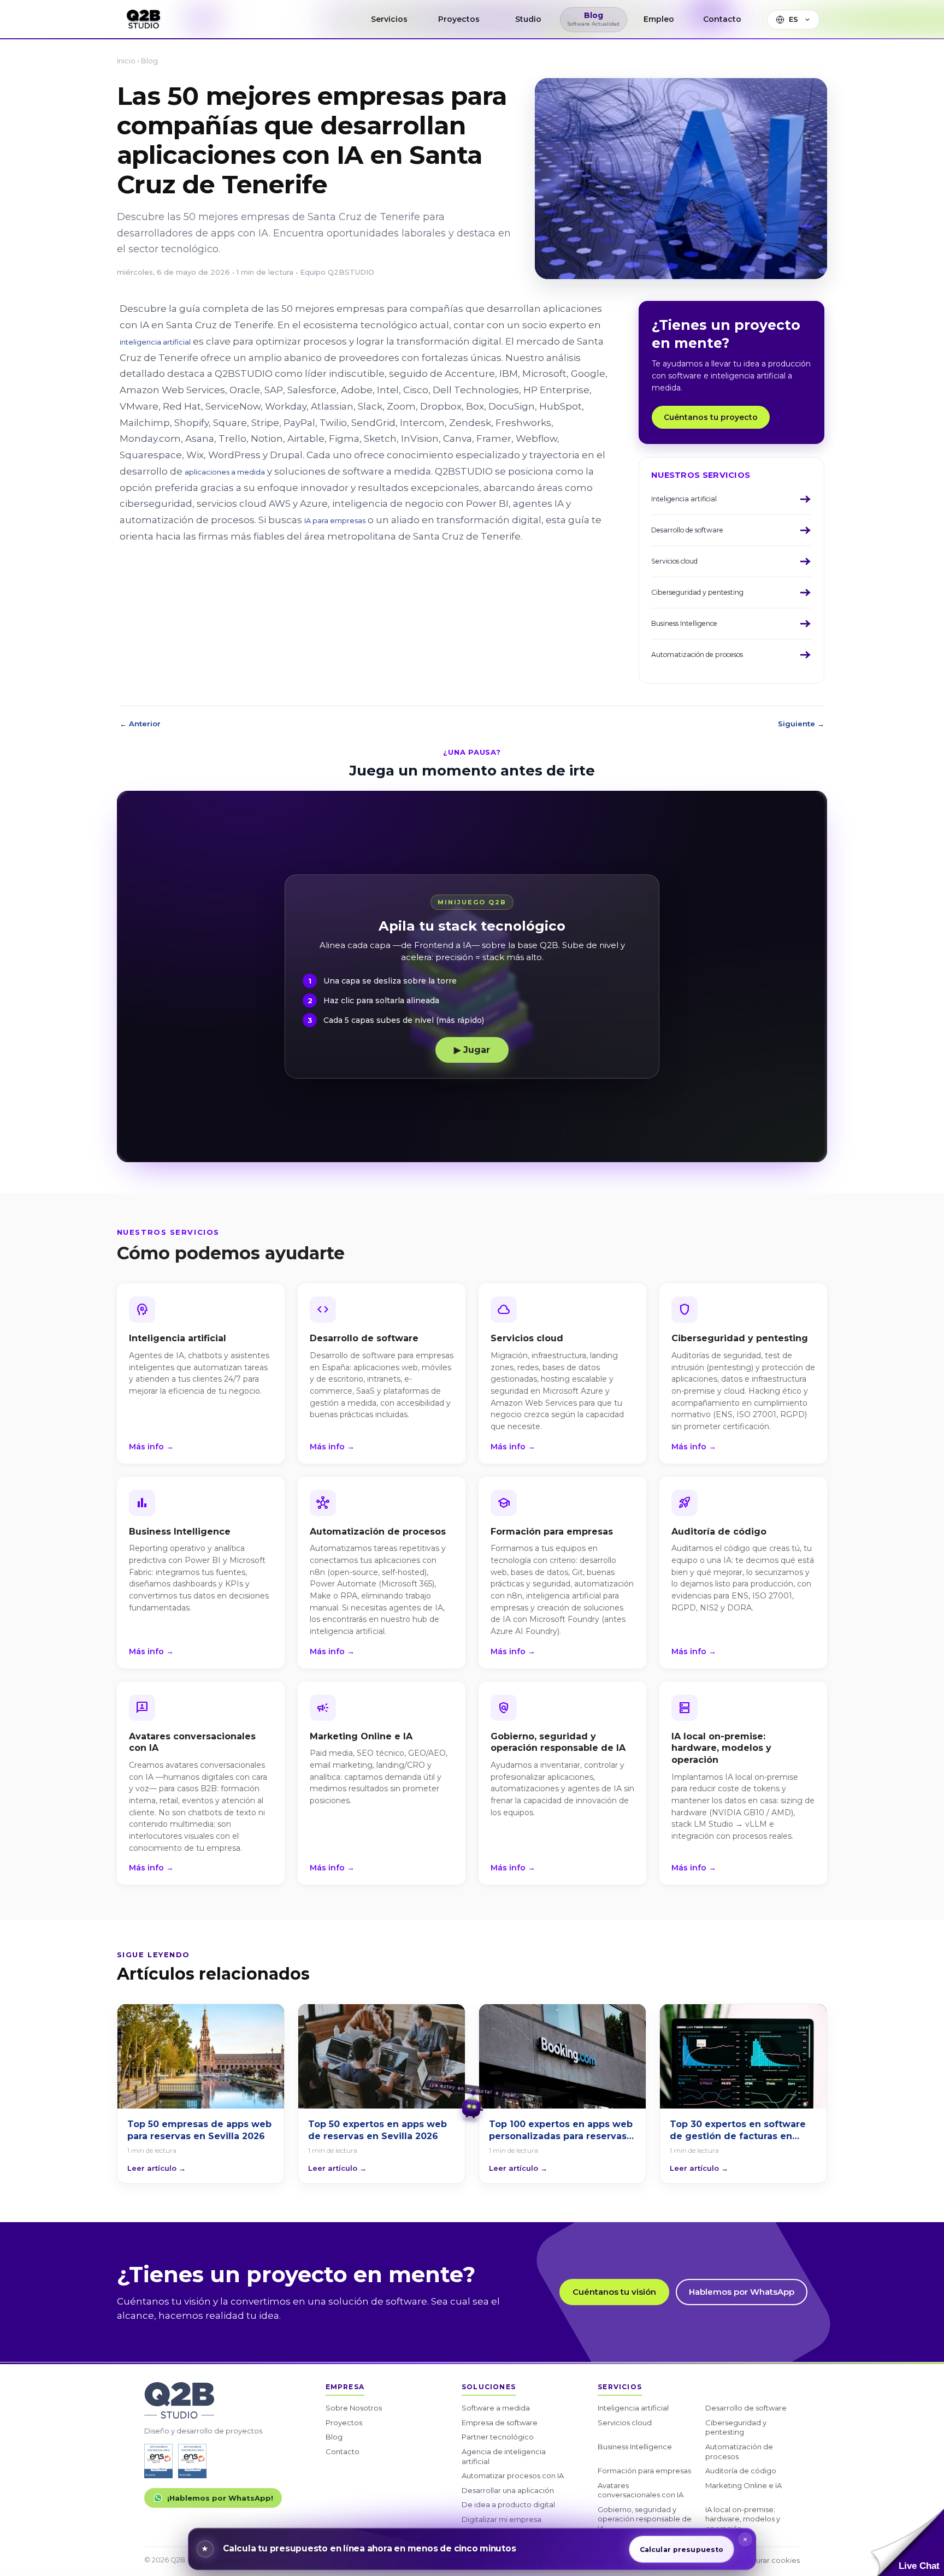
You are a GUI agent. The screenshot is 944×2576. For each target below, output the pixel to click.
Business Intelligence (635, 2447)
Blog (149, 61)
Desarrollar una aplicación (508, 2490)
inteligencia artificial (155, 342)
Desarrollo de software (746, 2408)
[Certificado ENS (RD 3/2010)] (158, 2461)
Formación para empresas (644, 2471)
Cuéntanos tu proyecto (711, 417)
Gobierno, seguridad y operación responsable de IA (645, 2519)
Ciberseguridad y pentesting (736, 2427)
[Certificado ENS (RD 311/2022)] (192, 2461)
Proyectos (344, 2423)
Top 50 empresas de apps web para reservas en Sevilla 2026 (199, 2130)
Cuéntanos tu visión (614, 2292)
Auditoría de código (741, 2471)
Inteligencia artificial (633, 2408)
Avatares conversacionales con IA (641, 2490)
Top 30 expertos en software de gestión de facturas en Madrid (738, 2130)
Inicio (126, 61)
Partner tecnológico (498, 2437)
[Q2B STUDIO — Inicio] (143, 19)
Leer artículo (157, 2168)
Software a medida (496, 2408)
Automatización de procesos (739, 2451)
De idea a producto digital (508, 2504)
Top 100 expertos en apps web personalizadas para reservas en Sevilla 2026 (561, 2130)
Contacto (343, 2451)
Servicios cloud (625, 2423)
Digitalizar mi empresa (501, 2519)
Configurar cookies (766, 2560)
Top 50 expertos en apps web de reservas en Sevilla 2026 (377, 2130)
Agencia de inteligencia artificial (504, 2456)
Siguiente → (801, 724)
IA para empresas (335, 520)
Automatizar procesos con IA (513, 2476)
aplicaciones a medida (225, 472)
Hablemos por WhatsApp (742, 2292)
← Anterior (140, 724)
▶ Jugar (472, 1050)
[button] (907, 2542)
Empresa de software (500, 2423)
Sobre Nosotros (354, 2408)
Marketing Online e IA (744, 2485)
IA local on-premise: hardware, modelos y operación (743, 2519)
